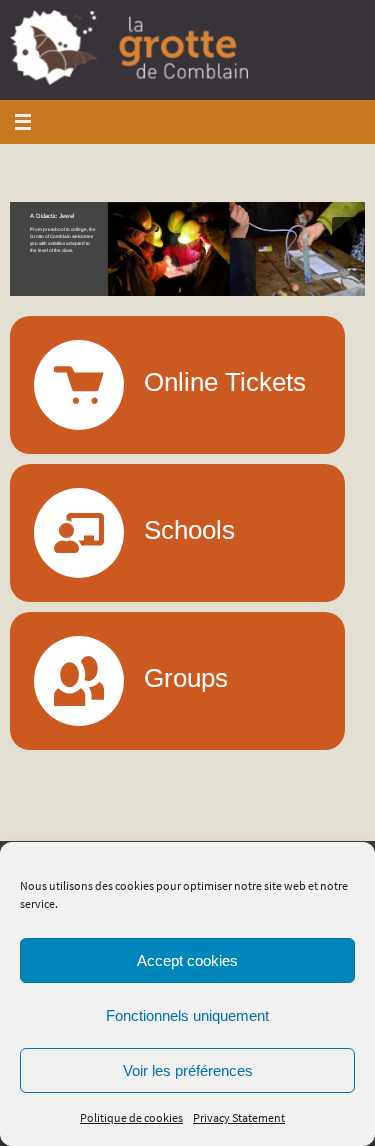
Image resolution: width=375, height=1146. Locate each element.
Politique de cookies (131, 1117)
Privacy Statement (239, 1117)
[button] (187, 249)
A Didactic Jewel (52, 215)
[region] (187, 249)
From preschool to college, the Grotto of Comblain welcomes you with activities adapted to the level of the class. (63, 240)
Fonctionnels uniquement (187, 1015)
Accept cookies (187, 960)
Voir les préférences (188, 1070)
